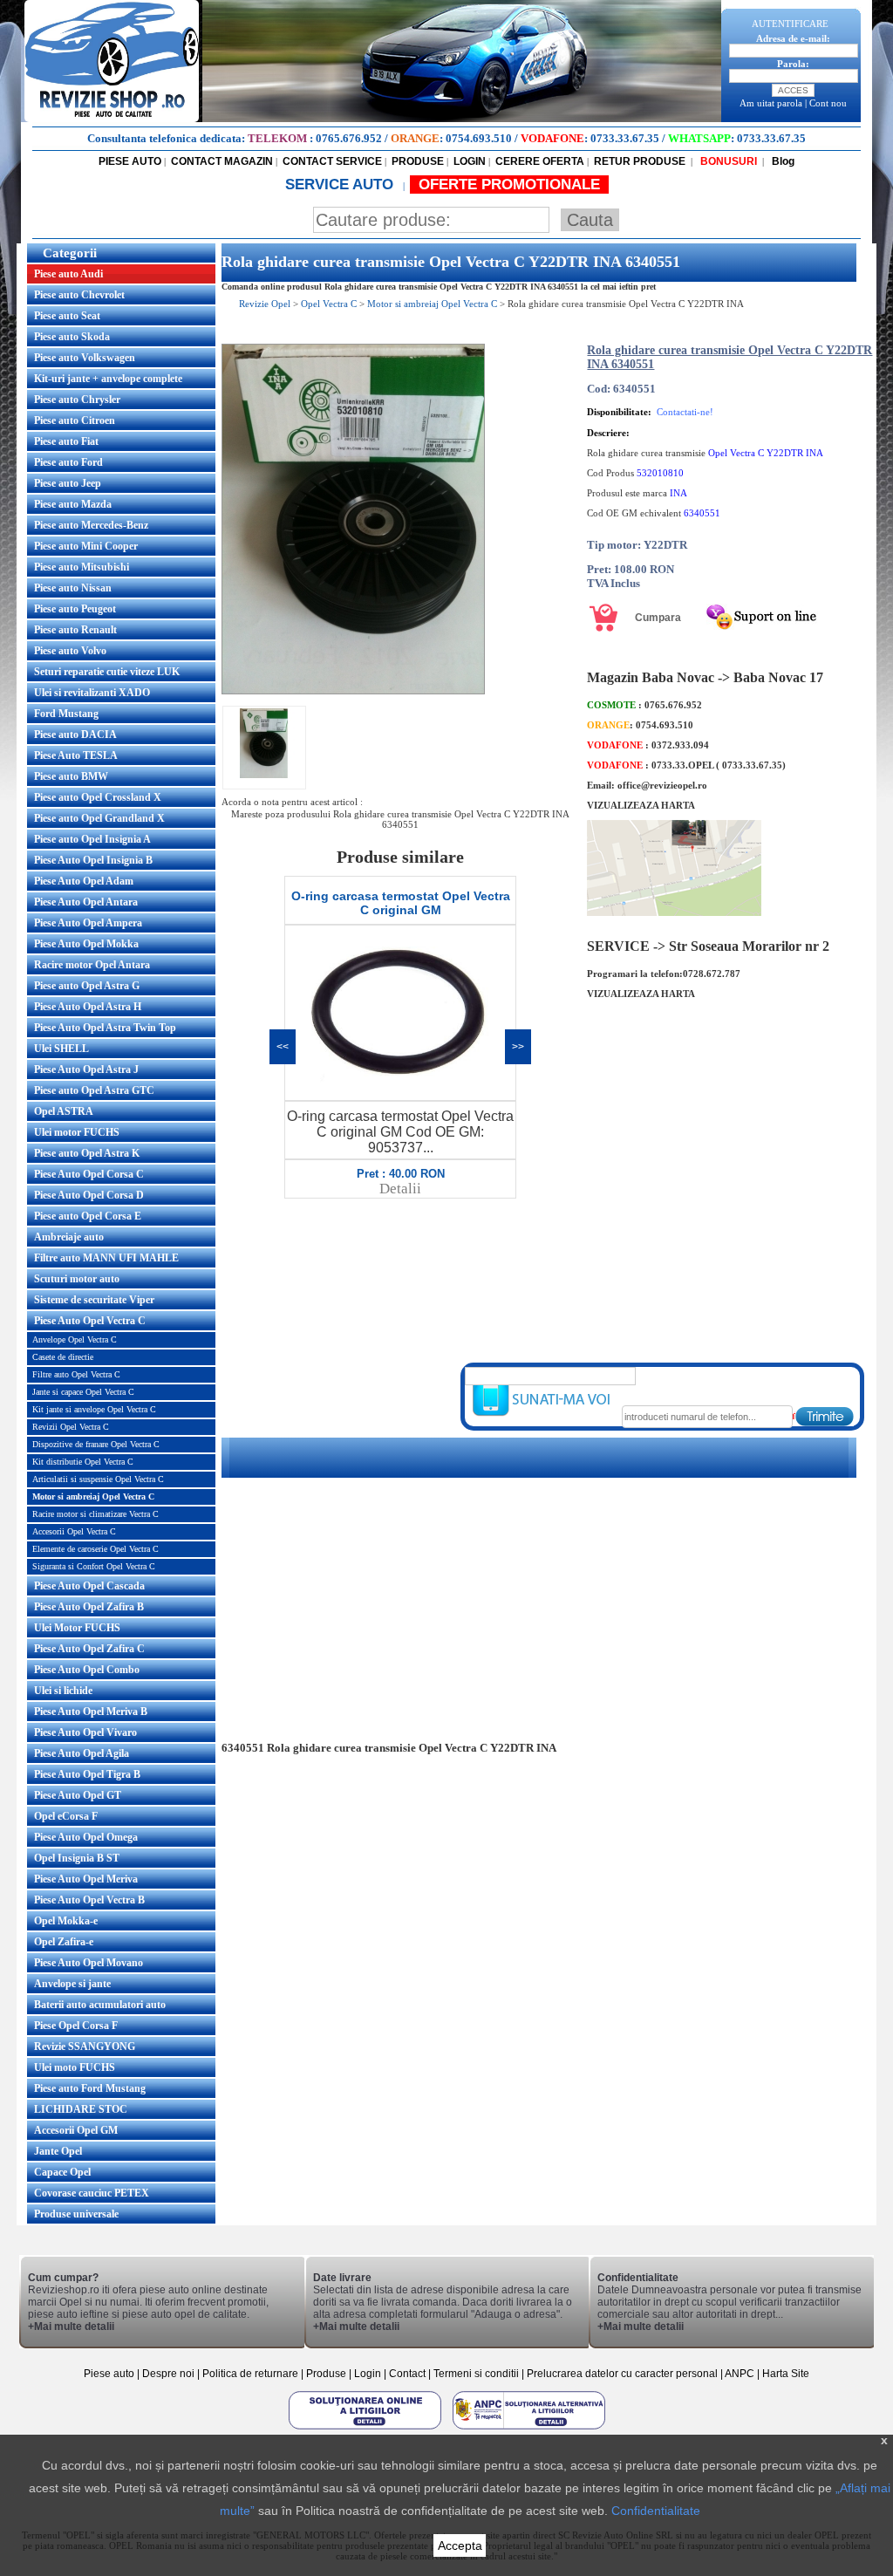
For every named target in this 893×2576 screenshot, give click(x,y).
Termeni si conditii (476, 2374)
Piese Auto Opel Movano (89, 1963)
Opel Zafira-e (64, 1942)
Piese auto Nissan (73, 588)
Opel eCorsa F (66, 1816)
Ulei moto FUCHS (75, 2067)
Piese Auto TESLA (76, 755)
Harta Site (786, 2374)
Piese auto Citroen (75, 420)
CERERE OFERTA (540, 161)
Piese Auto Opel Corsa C (89, 1174)
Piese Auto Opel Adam (84, 881)
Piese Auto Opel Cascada (89, 1586)
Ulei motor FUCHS (77, 1132)
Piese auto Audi (68, 274)
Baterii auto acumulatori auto (100, 2005)
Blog (782, 161)
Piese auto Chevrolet (79, 295)
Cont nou (828, 103)
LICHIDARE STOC (81, 2109)
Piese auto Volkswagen (85, 358)
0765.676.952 (349, 138)
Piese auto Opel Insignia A (92, 839)
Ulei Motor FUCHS (77, 1628)
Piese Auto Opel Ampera (88, 923)
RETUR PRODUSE (640, 161)
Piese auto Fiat (66, 441)
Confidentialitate (656, 2511)
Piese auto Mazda (73, 504)
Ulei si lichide (63, 1691)
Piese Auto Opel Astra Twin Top (105, 1028)
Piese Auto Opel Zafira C (89, 1649)
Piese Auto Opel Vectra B (89, 1900)
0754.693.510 (479, 138)
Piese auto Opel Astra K (87, 1153)
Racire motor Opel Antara (92, 965)
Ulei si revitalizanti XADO (92, 693)
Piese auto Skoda (72, 337)
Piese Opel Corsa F (76, 2026)
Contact (407, 2374)
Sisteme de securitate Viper (94, 1300)
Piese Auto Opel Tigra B (87, 1774)
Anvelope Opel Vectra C (75, 1339)
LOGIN (470, 161)
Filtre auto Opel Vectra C (76, 1374)
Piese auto (109, 2374)
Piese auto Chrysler (77, 400)
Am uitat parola (771, 103)
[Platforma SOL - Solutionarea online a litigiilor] (366, 2429)
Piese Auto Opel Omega (86, 1837)
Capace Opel (62, 2172)
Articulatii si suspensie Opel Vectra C (98, 1479)
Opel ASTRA (64, 1111)
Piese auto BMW (71, 776)
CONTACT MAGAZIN (222, 161)
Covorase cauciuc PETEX (92, 2193)
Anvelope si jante (72, 1984)
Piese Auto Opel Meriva (86, 1879)
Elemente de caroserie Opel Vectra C (95, 1549)
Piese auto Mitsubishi (82, 567)
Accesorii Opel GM (76, 2130)
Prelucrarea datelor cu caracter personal (622, 2374)
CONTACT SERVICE (332, 161)
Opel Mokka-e (66, 1921)
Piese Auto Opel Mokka (86, 944)
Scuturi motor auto (77, 1279)
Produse (326, 2374)
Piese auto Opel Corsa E (88, 1216)
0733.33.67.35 (625, 138)
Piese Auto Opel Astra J (86, 1069)
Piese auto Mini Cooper (86, 546)
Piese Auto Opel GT (78, 1795)
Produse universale (76, 2214)
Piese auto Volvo (70, 651)
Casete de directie (63, 1357)
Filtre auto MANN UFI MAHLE (106, 1258)
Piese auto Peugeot (75, 609)
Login (368, 2374)
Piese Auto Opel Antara (86, 902)
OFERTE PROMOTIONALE (509, 184)
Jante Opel (58, 2151)
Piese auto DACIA (75, 735)
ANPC (740, 2374)
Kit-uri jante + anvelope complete (108, 379)
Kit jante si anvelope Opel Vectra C (94, 1409)
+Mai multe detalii (71, 2327)
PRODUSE (418, 161)
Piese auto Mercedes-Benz (91, 525)
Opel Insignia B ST (77, 1858)
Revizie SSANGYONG (85, 2046)
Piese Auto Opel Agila (82, 1753)
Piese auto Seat (67, 316)
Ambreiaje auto (69, 1237)
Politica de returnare (252, 2374)
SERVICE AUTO (341, 184)
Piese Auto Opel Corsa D (89, 1195)
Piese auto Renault (75, 630)
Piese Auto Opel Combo (87, 1670)
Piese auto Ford (68, 462)
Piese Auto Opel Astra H (88, 1007)
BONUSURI (727, 161)
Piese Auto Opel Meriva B (91, 1712)
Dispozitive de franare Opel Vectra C (96, 1444)
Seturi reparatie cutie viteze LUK (107, 672)
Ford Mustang (66, 714)
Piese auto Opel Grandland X (99, 818)
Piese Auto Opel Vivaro (85, 1732)
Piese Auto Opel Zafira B (89, 1607)
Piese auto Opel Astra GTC (94, 1090)
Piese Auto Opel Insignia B (93, 860)
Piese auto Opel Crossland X (98, 797)
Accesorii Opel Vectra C (74, 1531)
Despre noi (170, 2374)
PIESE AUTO (130, 161)
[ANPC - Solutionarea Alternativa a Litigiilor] (529, 2429)
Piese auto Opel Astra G (87, 986)
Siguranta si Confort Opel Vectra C (94, 1566)
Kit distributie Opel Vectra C (83, 1462)
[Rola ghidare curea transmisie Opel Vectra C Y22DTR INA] (353, 691)
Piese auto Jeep (68, 483)
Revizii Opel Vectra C (71, 1427)
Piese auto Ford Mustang (90, 2088)
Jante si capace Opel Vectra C (83, 1392)
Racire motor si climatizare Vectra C (95, 1514)
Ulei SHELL (61, 1049)
